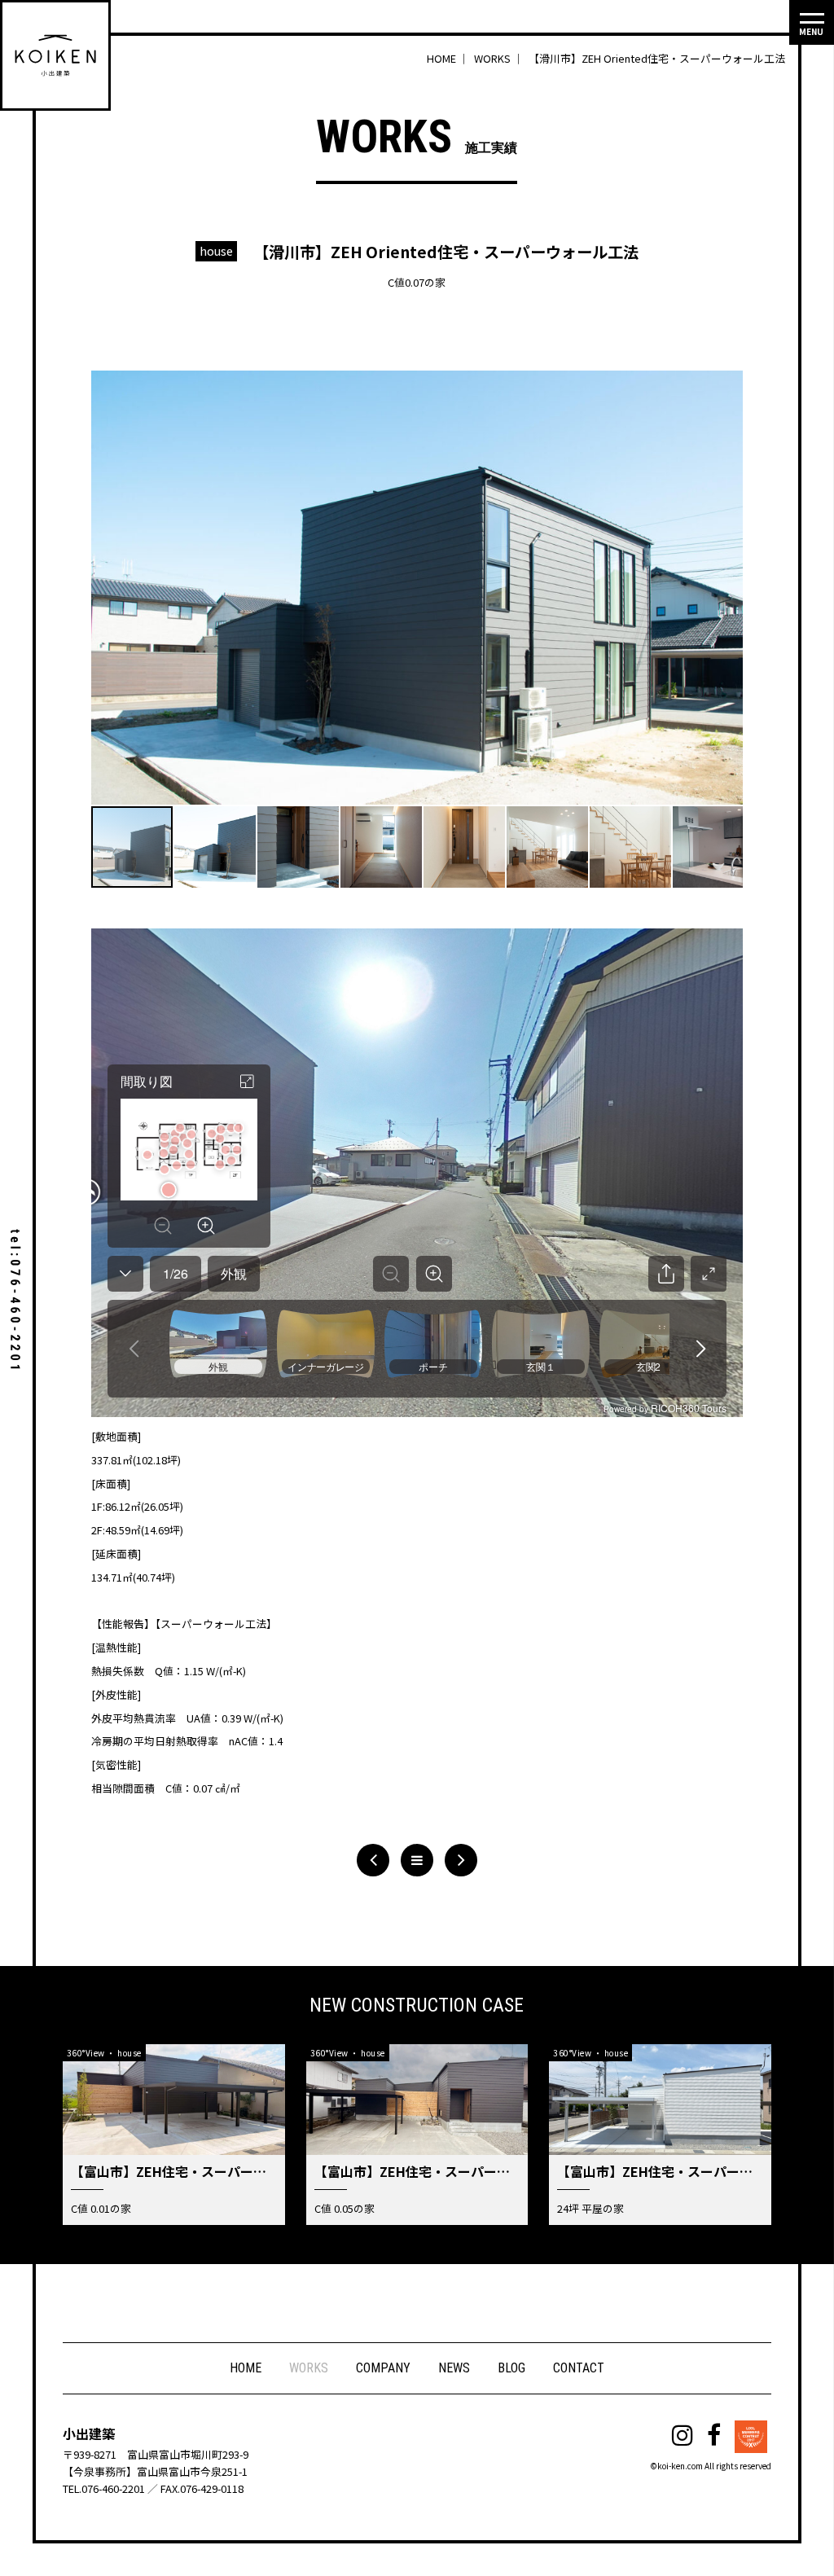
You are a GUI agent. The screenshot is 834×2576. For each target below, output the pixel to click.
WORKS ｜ (500, 58)
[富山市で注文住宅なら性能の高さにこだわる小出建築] (55, 55)
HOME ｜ (449, 58)
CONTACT (579, 2368)
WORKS (309, 2368)
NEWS (454, 2368)
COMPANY (383, 2368)
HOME (246, 2368)
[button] (728, 384)
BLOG (511, 2368)
